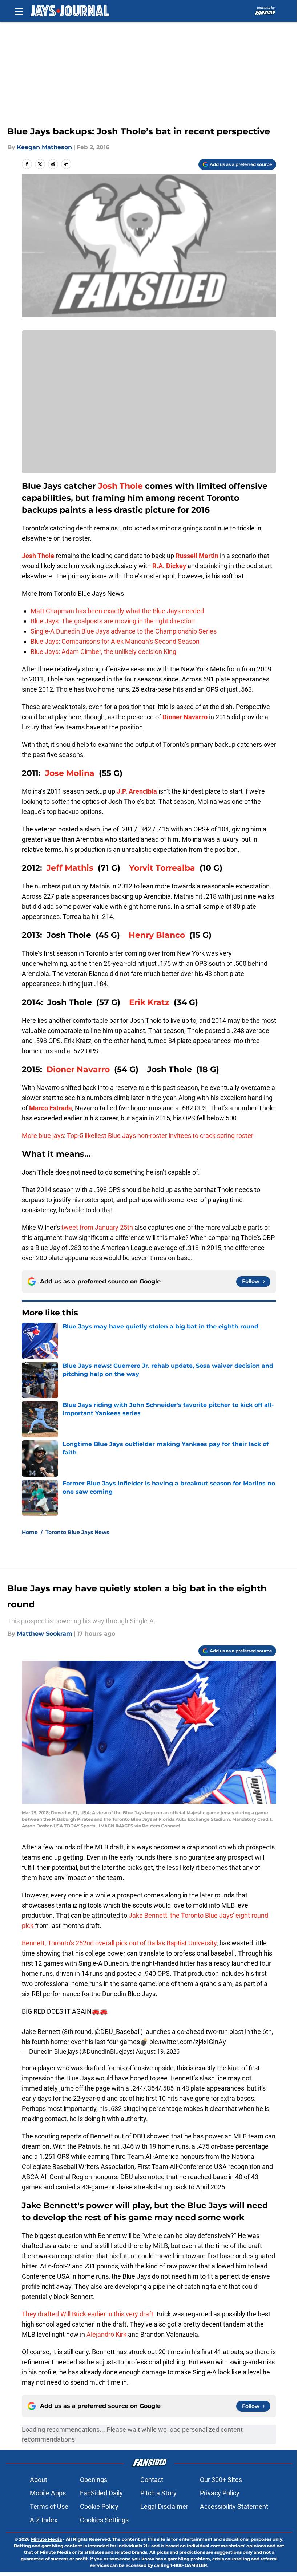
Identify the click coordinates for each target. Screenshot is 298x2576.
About (39, 2480)
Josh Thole (120, 486)
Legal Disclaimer (164, 2506)
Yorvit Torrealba (162, 868)
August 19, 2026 (158, 2051)
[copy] (66, 164)
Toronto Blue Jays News (77, 1532)
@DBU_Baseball (118, 2032)
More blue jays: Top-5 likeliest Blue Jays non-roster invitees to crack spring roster (138, 1136)
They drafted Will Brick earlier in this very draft (88, 2314)
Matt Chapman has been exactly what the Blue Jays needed (117, 611)
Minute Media (46, 2539)
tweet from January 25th (97, 1227)
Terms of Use (49, 2506)
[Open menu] (19, 11)
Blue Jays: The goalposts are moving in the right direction (113, 621)
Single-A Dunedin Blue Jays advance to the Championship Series (124, 631)
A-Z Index (44, 2520)
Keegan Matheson (44, 147)
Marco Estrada (51, 1108)
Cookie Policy (99, 2506)
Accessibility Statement (234, 2506)
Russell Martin (197, 556)
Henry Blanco (157, 935)
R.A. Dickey (169, 566)
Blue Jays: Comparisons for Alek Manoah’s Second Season (115, 641)
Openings (94, 2480)
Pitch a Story (158, 2493)
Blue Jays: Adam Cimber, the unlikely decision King (103, 652)
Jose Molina (70, 773)
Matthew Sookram (45, 1634)
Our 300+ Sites (221, 2480)
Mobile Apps (48, 2493)
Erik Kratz (149, 1002)
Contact (152, 2480)
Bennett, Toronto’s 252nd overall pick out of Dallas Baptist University (119, 1943)
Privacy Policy (220, 2493)
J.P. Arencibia (137, 791)
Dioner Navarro (185, 717)
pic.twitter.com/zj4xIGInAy (188, 2042)
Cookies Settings (104, 2520)
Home (30, 1532)
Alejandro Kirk (106, 2334)
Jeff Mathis (70, 868)
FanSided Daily (101, 2493)
